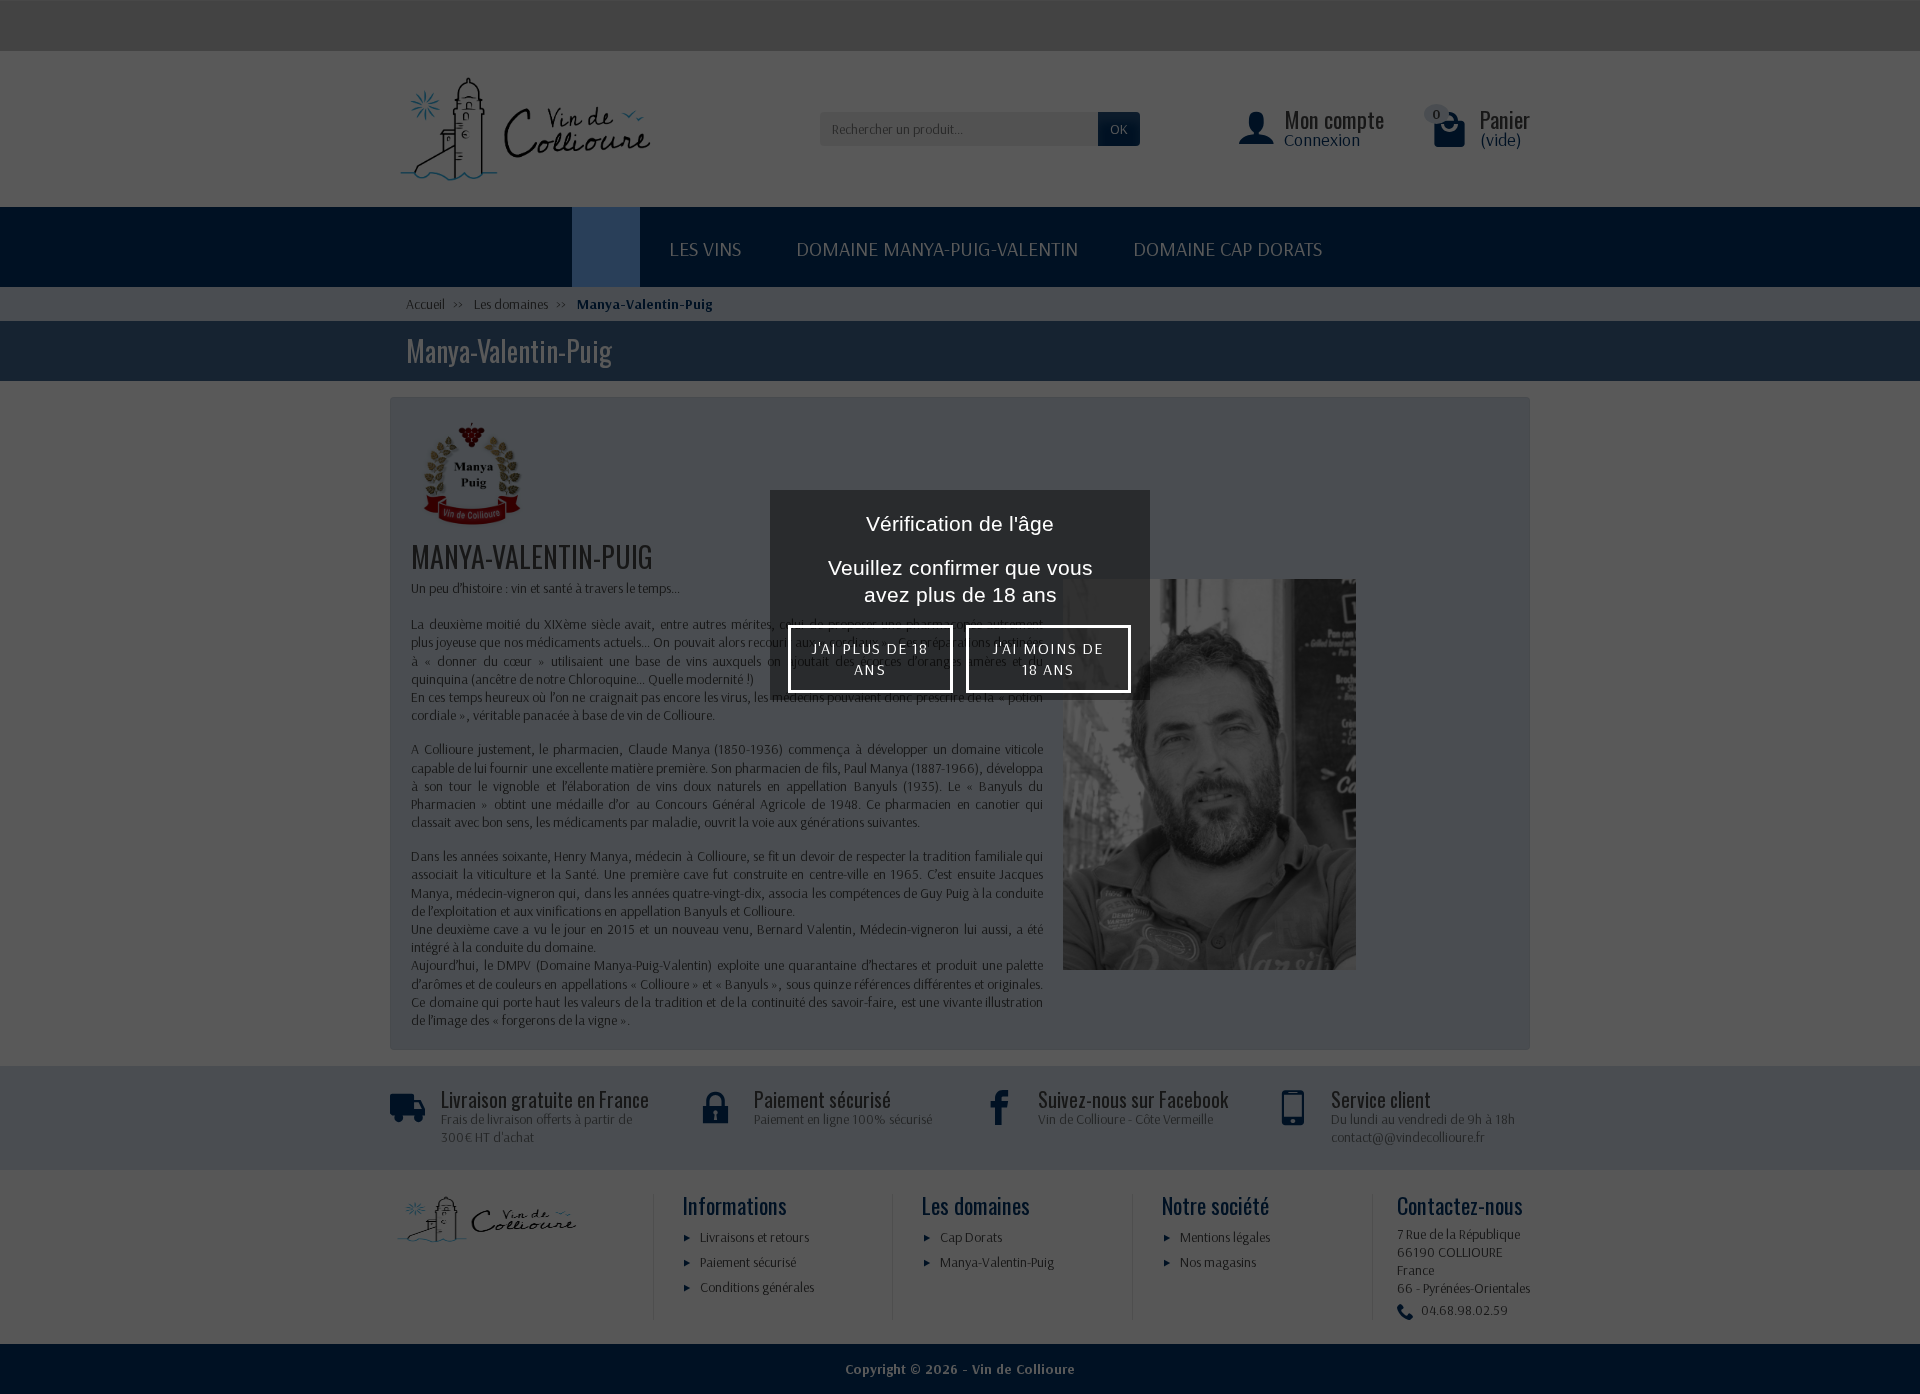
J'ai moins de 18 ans (1048, 658)
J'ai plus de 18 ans (870, 658)
